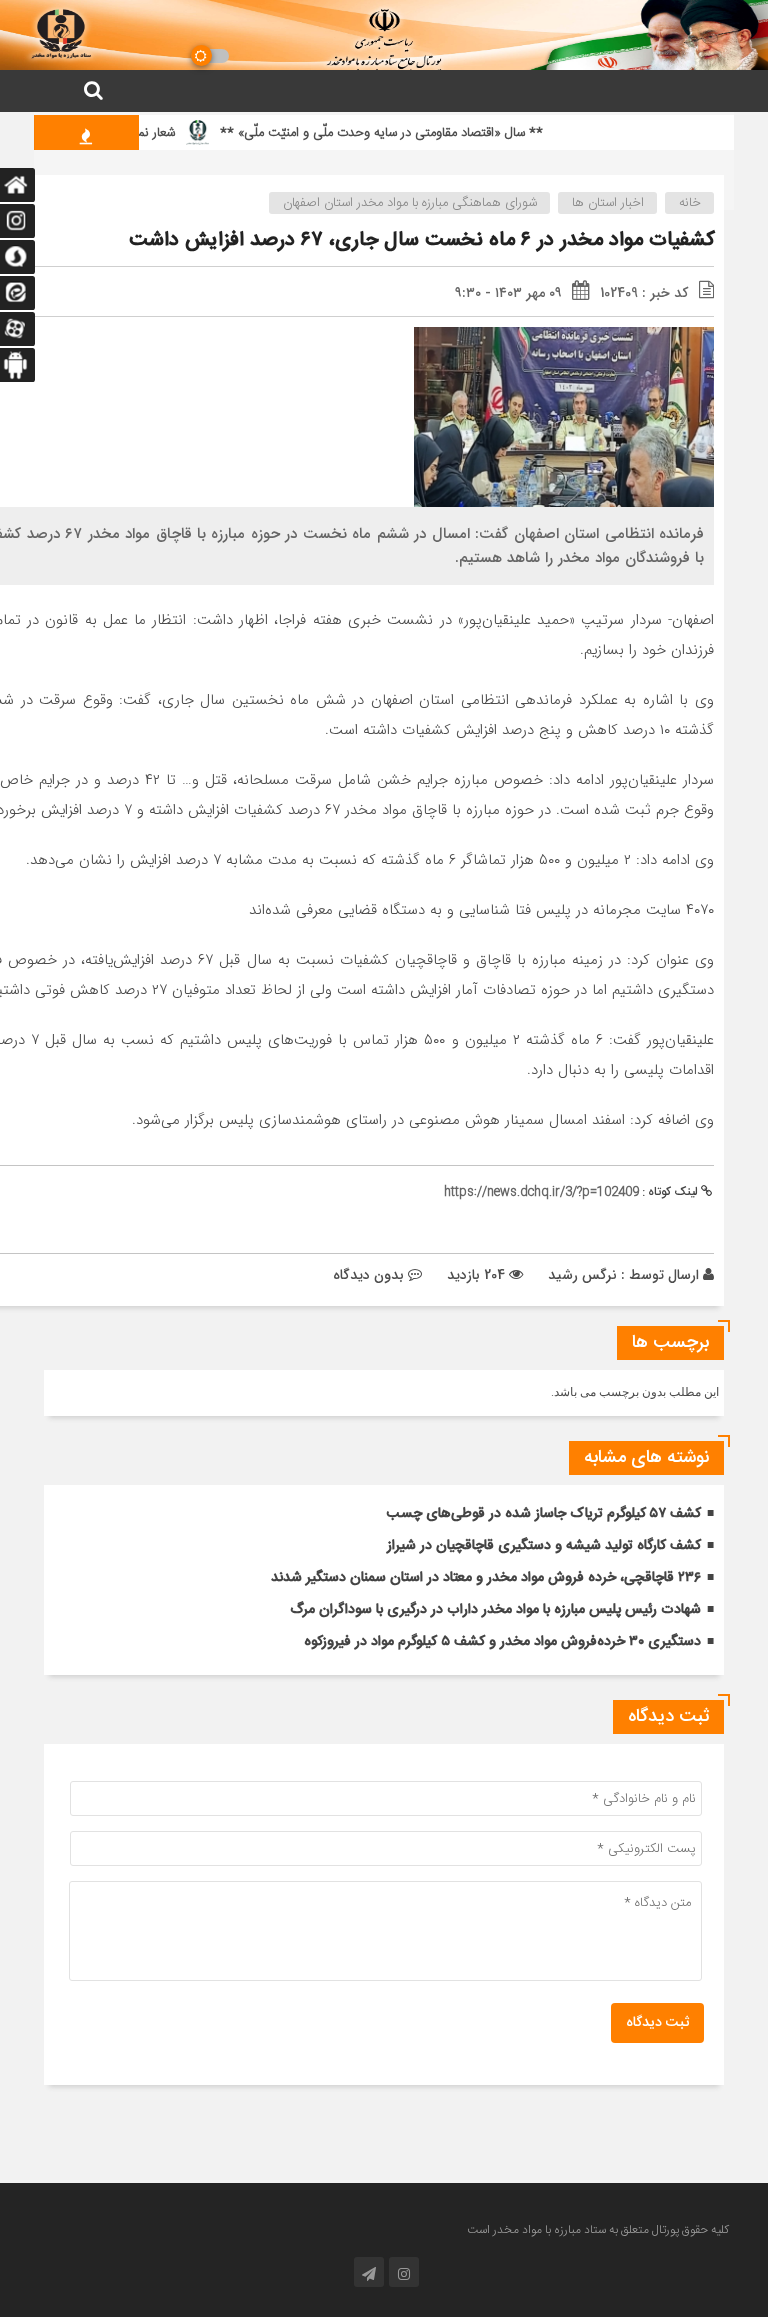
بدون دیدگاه (368, 1275)
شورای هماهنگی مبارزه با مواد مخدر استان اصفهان (410, 203)
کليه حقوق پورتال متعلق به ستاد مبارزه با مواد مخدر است (598, 2230)
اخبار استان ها (608, 203)
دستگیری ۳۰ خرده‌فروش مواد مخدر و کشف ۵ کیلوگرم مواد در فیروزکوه (502, 1642)
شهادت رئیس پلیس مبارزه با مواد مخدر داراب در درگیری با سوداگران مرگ (495, 1610)
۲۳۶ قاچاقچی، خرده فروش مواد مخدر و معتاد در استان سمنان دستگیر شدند (486, 1578)
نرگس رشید (582, 1275)
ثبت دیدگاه (657, 2023)
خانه (690, 203)
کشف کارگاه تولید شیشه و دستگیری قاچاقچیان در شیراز (544, 1546)
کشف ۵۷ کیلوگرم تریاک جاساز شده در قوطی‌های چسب (544, 1514)
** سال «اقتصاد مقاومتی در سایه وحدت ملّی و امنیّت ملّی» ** (409, 133)
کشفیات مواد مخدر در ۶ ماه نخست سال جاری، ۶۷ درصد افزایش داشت (421, 240)
